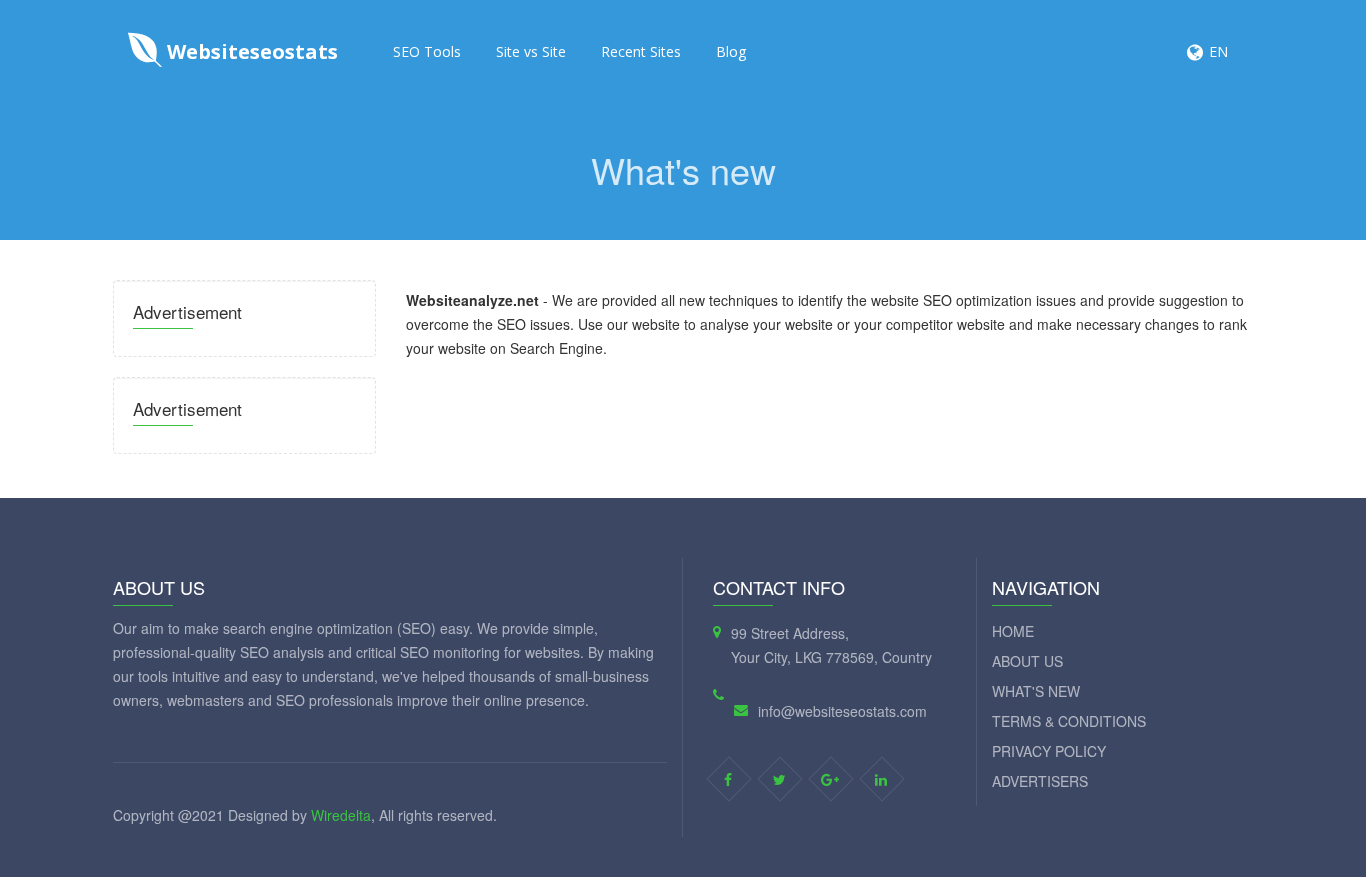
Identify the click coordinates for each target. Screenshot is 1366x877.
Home (1013, 631)
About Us (1027, 661)
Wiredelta (341, 815)
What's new (1036, 691)
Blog (731, 51)
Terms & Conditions (1069, 721)
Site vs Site (531, 51)
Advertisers (1040, 781)
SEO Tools (427, 51)
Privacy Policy (1049, 751)
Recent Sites (641, 51)
